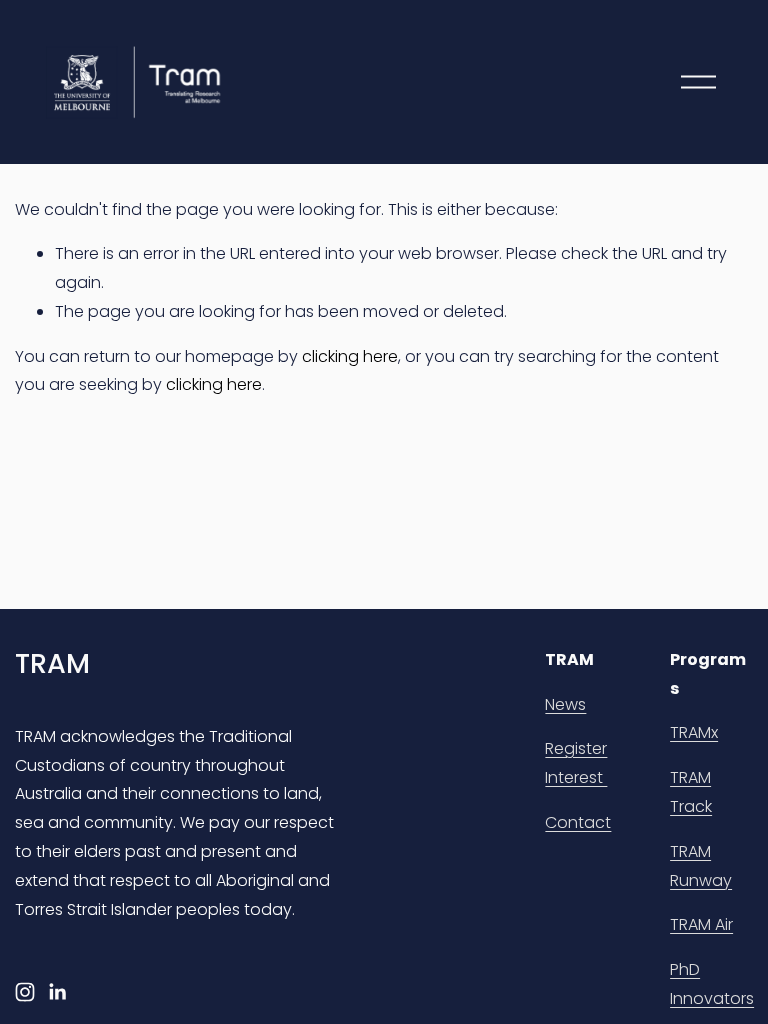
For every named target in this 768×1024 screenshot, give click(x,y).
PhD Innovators (712, 984)
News (565, 704)
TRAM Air (701, 924)
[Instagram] (25, 992)
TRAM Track (691, 792)
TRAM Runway (701, 866)
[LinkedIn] (57, 992)
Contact (578, 822)
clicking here (350, 356)
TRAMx (694, 732)
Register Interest (576, 763)
